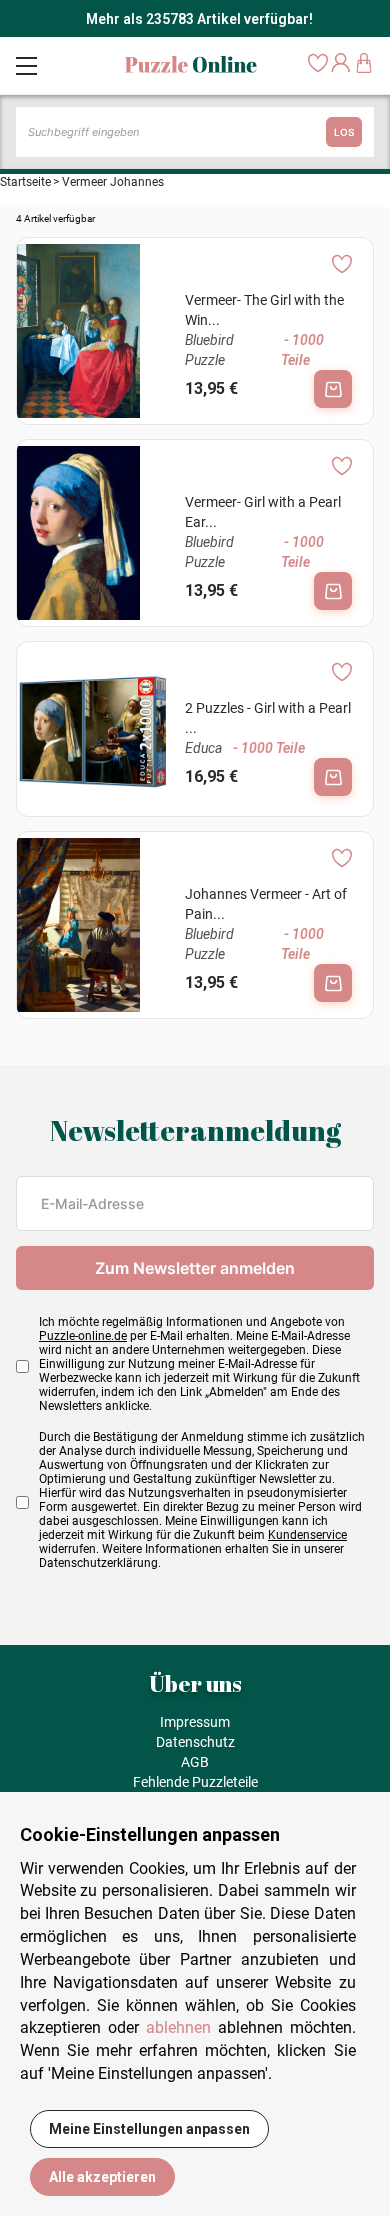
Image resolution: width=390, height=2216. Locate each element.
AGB (195, 1762)
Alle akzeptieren (102, 2177)
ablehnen (178, 2027)
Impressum (195, 1722)
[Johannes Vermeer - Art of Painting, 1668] (93, 925)
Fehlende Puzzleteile (195, 1782)
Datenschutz (195, 1742)
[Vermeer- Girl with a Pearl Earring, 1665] (93, 533)
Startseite (25, 182)
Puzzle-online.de (83, 1336)
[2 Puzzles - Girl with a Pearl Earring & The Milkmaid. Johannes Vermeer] (93, 729)
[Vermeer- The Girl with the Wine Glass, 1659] (93, 331)
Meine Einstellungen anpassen (149, 2129)
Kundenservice (307, 1535)
